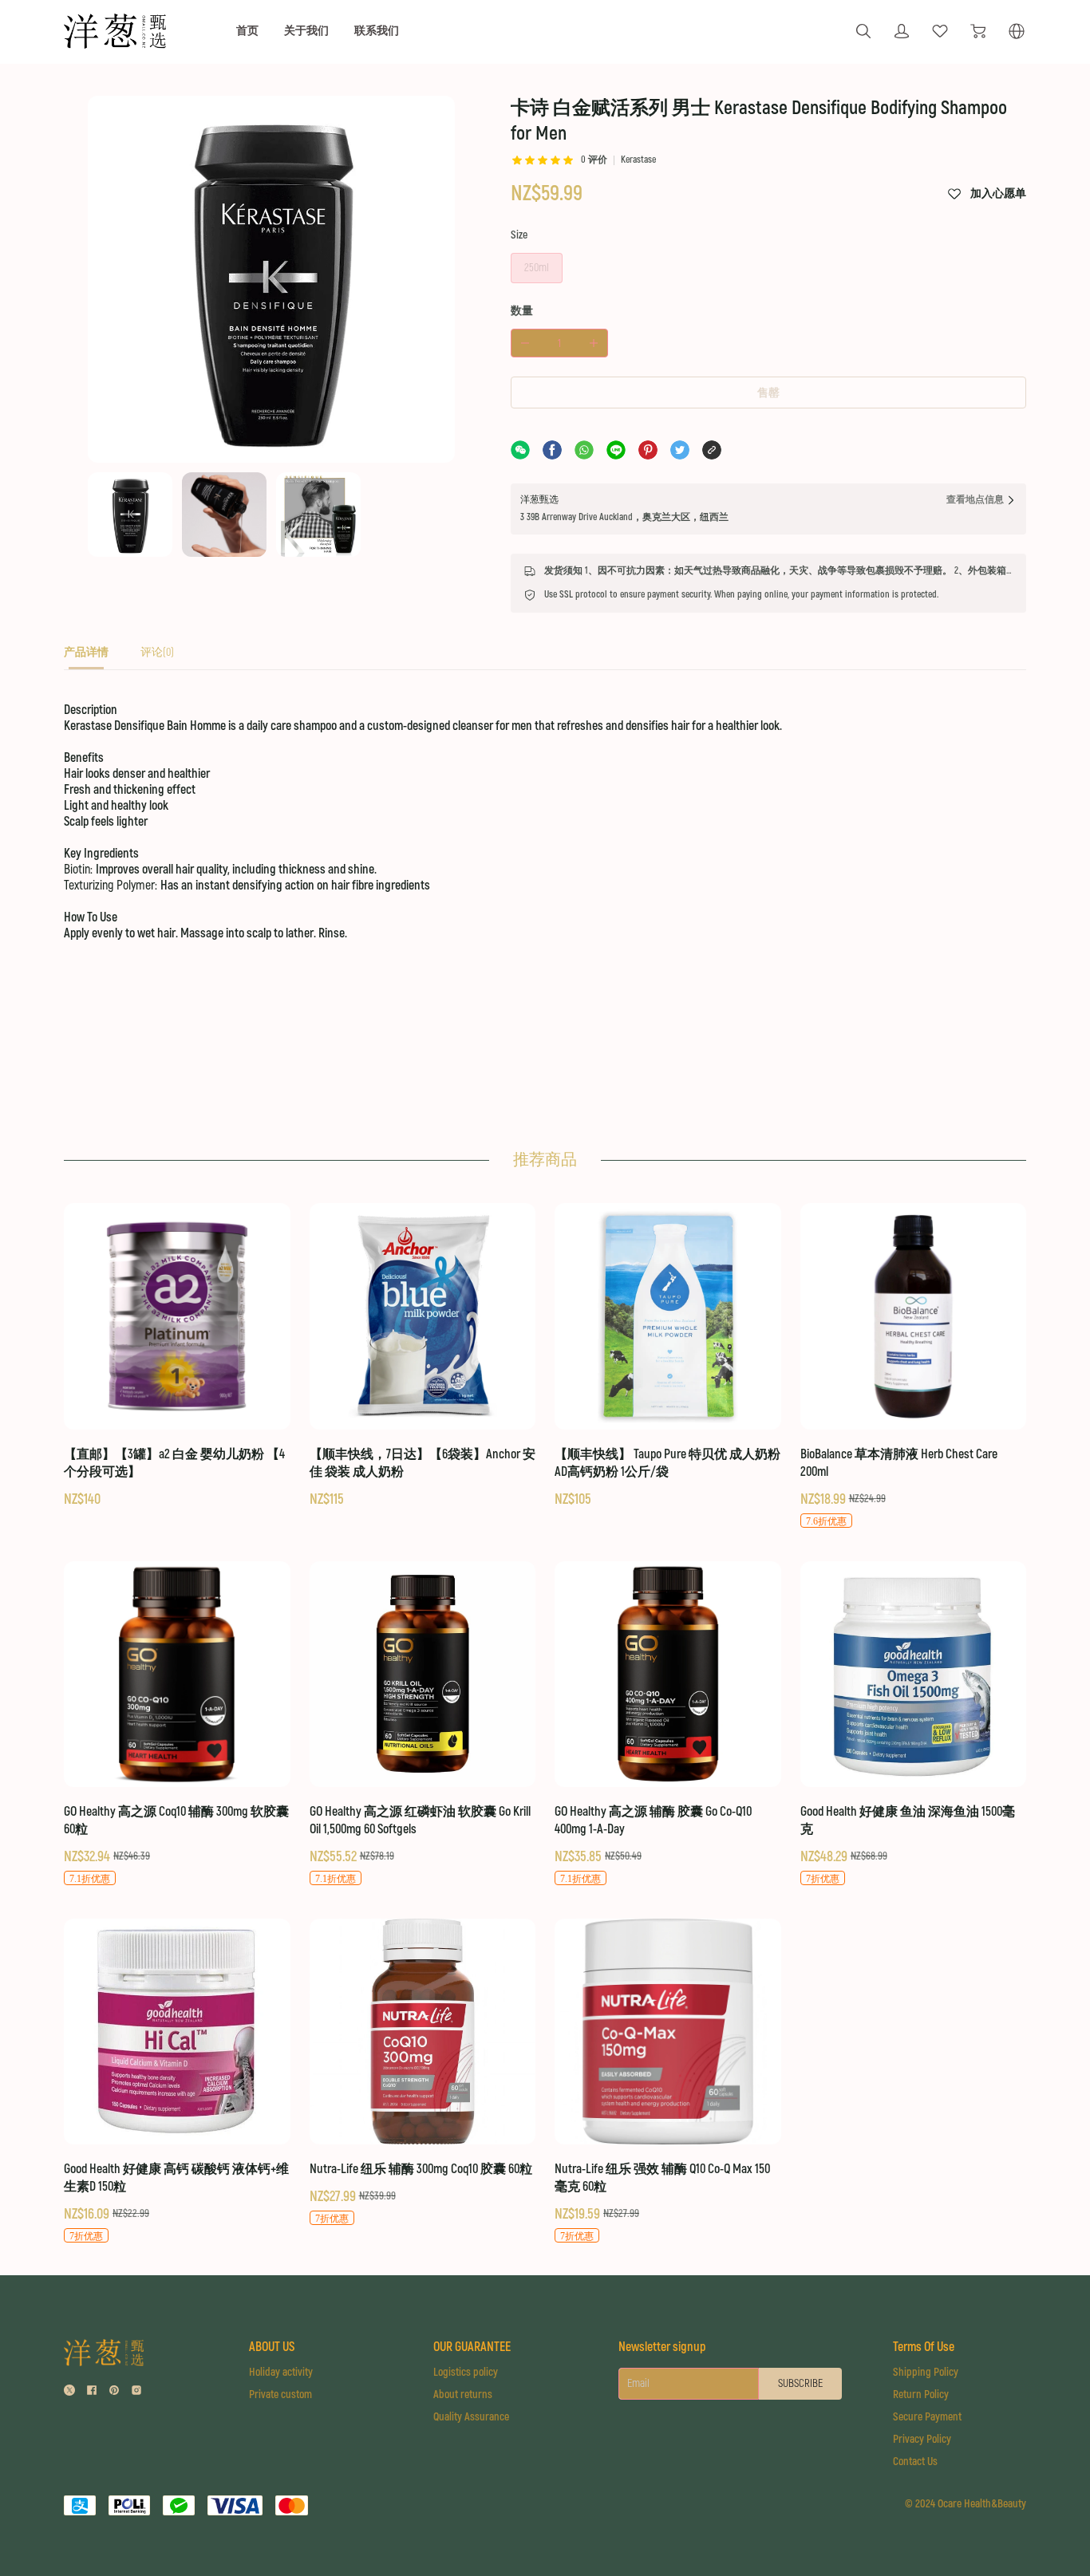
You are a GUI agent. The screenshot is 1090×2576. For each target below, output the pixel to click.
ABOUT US (272, 2347)
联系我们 (377, 31)
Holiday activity (281, 2372)
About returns (463, 2395)
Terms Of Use (924, 2347)
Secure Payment (927, 2417)
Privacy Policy (922, 2439)
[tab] (86, 657)
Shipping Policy (926, 2372)
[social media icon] (69, 2392)
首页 (247, 31)
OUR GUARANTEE (472, 2347)
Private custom (280, 2395)
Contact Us (915, 2462)
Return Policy (921, 2395)
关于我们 (306, 31)
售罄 (768, 393)
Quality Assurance (471, 2417)
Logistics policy (466, 2372)
